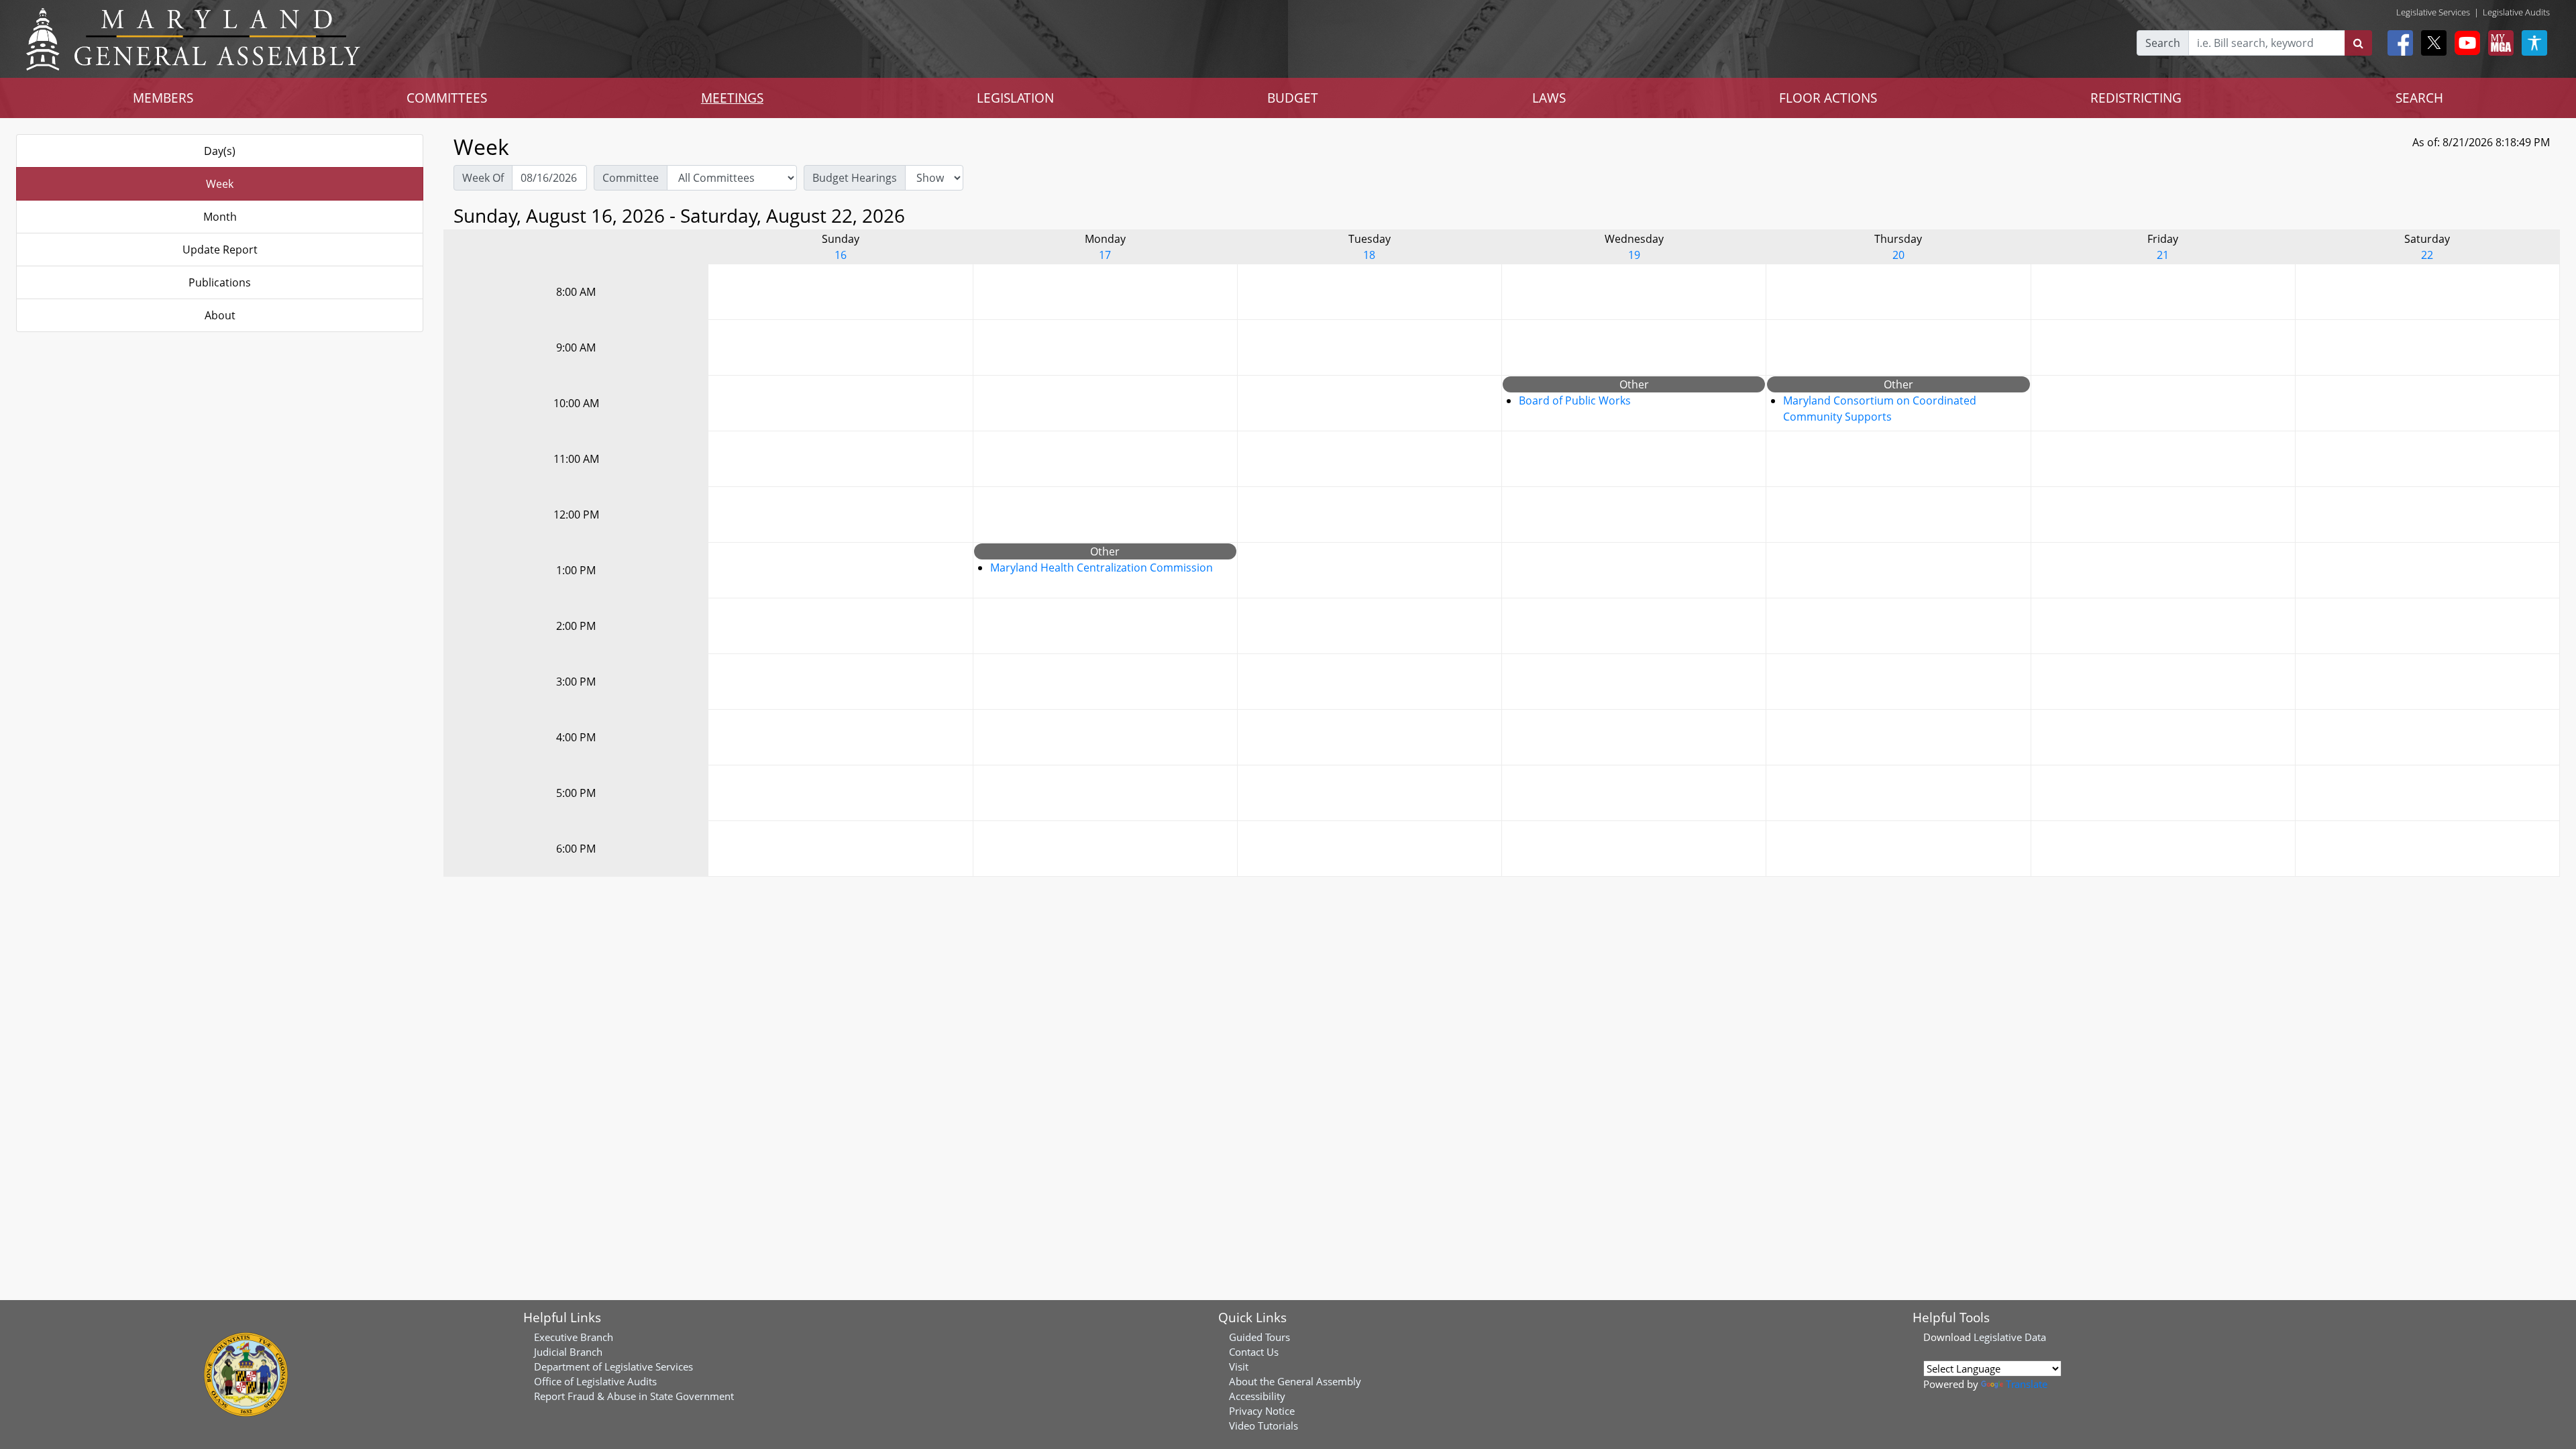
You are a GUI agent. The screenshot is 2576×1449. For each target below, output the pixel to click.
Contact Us (1254, 1352)
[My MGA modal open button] (2498, 43)
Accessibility (1257, 1396)
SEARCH (2419, 98)
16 (841, 255)
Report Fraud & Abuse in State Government (634, 1396)
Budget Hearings (855, 178)
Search (2163, 43)
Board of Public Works (1575, 400)
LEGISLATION (1015, 98)
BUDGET (1293, 98)
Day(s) (220, 151)
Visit (1239, 1366)
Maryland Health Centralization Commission (1102, 568)
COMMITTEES (447, 98)
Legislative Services (2433, 12)
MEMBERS (163, 98)
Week (220, 184)
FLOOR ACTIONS (1828, 98)
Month (220, 217)
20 (1898, 255)
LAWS (1549, 98)
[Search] (2358, 43)
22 (2427, 255)
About (220, 315)
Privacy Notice (1262, 1411)
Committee (631, 178)
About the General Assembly (1295, 1381)
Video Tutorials (1264, 1426)
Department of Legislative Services (613, 1366)
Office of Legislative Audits (595, 1381)
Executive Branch (574, 1337)
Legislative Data (2010, 1337)
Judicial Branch (568, 1352)
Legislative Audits (2516, 12)
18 (1369, 255)
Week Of (483, 178)
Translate (2027, 1384)
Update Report (220, 250)
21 (2163, 255)
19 (1634, 255)
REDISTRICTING (2136, 98)
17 (1105, 255)
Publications (220, 282)
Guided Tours (1259, 1337)
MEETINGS (732, 98)
